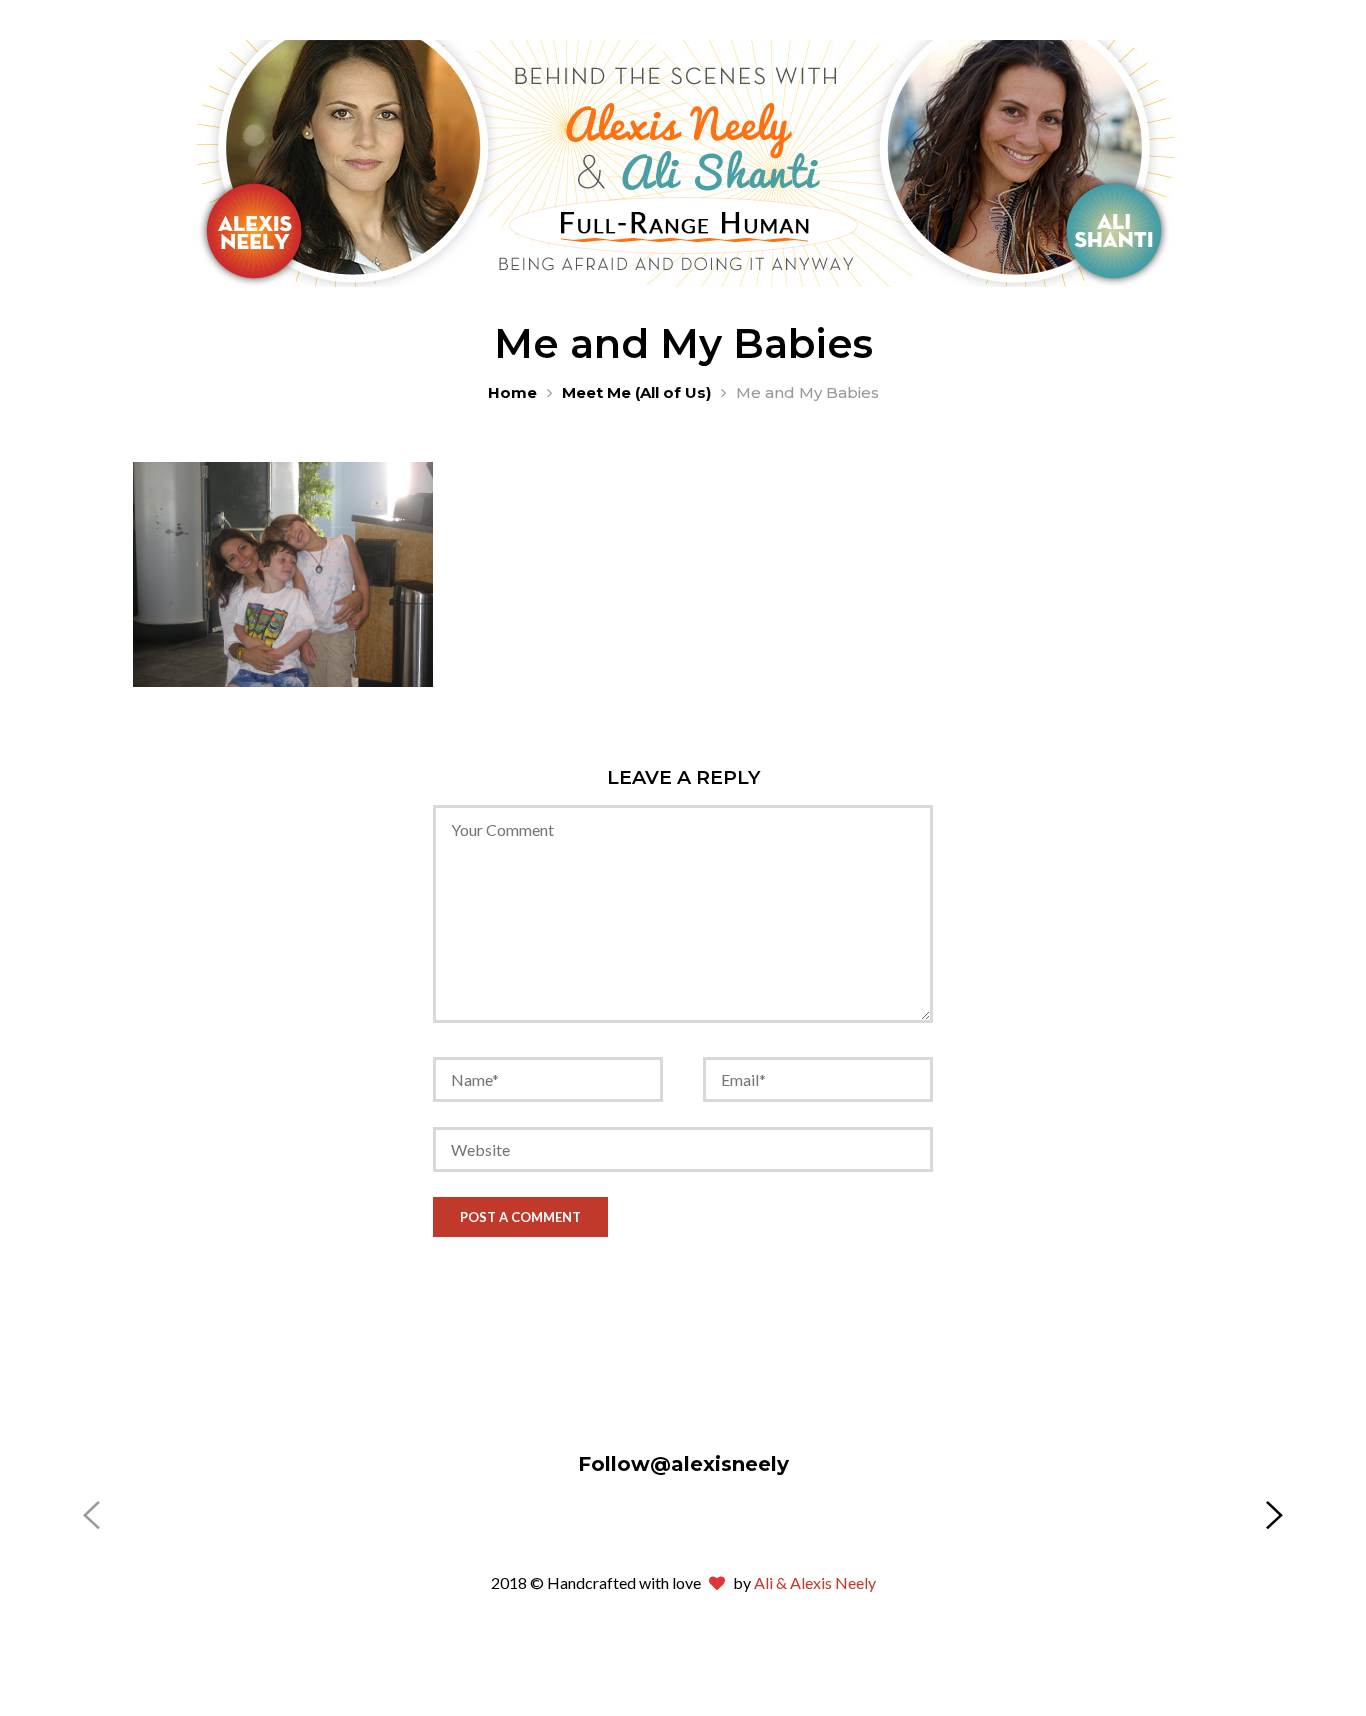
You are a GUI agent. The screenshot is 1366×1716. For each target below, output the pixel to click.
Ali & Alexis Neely (815, 1582)
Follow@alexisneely (683, 1464)
